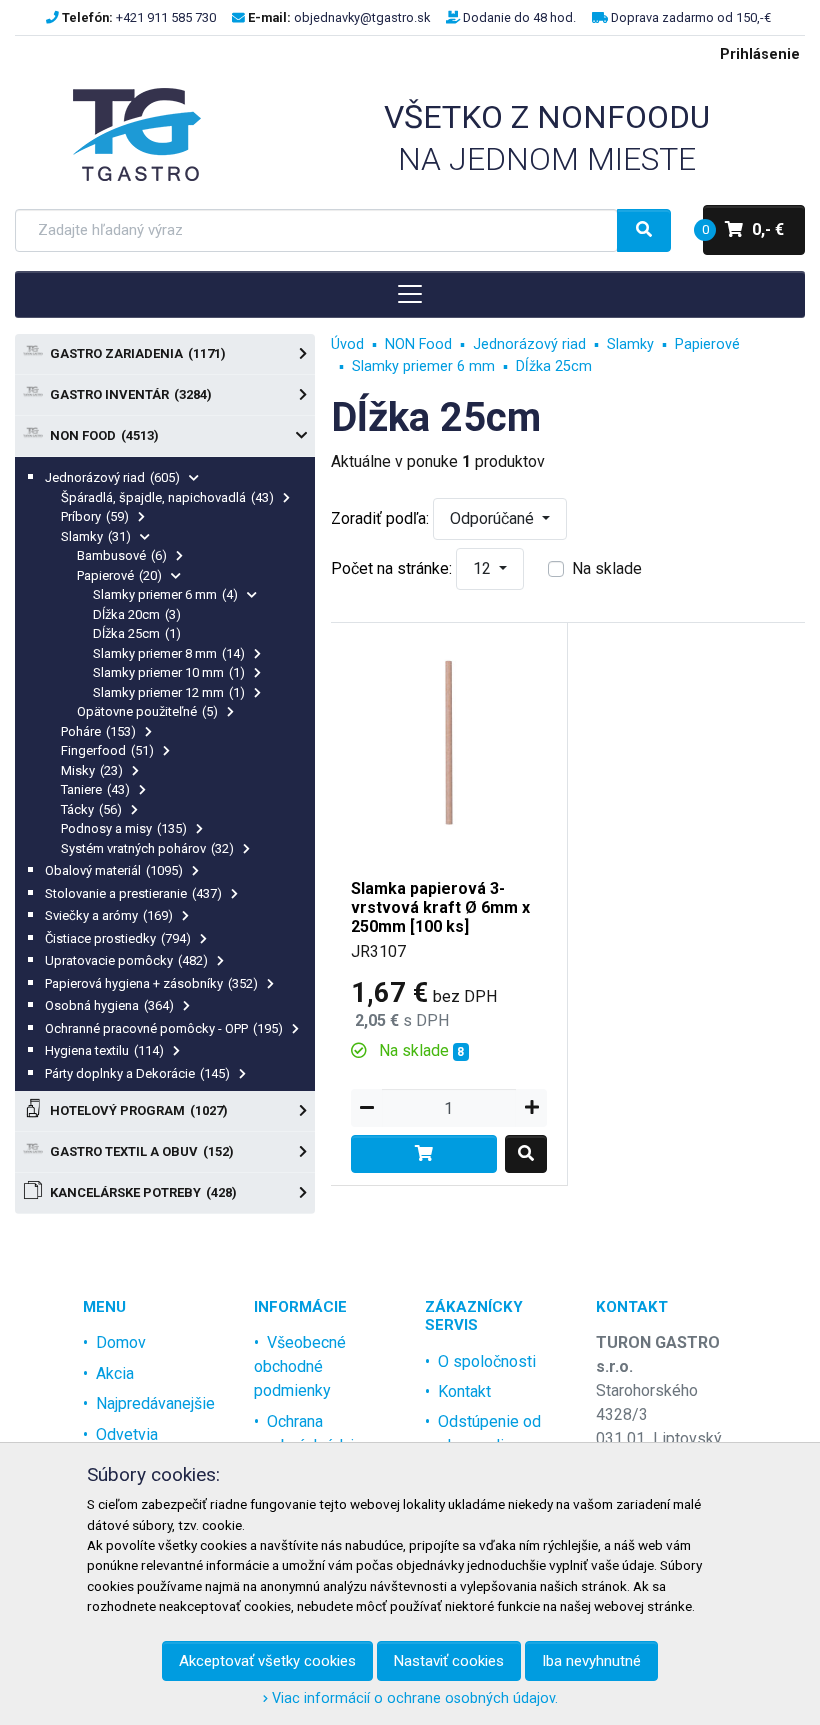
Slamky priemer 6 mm (165, 594)
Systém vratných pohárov (147, 848)
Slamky (96, 536)
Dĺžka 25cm (137, 633)
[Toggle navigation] (410, 294)
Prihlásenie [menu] (760, 54)
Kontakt (464, 1391)
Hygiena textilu (104, 1050)
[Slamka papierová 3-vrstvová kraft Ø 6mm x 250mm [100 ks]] (449, 739)
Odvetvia (127, 1434)
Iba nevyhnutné (591, 1661)
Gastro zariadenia (138, 353)
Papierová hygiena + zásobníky (151, 983)
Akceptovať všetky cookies (267, 1661)
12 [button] (484, 568)
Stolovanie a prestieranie (133, 893)
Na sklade (607, 568)
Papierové (119, 575)
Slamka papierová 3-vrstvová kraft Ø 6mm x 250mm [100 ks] (440, 907)
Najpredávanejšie (155, 1403)
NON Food (104, 435)
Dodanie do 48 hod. (519, 17)
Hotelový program (139, 1110)
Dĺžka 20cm (137, 614)
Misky (92, 770)
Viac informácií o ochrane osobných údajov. (413, 1698)
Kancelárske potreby (143, 1192)
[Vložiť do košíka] (424, 1154)
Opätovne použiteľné (147, 711)
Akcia (115, 1373)
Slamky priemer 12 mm (169, 692)
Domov (121, 1342)
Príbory (95, 516)
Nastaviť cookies (449, 1661)
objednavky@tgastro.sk (362, 17)
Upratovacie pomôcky (126, 960)
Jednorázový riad (112, 477)
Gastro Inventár (131, 394)
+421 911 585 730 (166, 17)
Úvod (347, 344)
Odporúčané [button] (494, 518)
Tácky (91, 809)
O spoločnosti (487, 1361)
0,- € (743, 229)
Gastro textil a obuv (142, 1151)
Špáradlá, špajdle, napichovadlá (167, 497)
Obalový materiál (114, 870)
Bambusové (122, 555)
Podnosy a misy (124, 828)
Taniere (95, 789)
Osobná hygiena (109, 1005)
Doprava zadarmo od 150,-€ (691, 17)
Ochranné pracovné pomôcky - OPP (164, 1028)
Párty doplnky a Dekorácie (137, 1073)
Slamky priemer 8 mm (169, 653)
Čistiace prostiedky (118, 938)
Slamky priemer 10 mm (169, 672)
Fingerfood (107, 750)
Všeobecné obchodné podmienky (300, 1366)
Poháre (98, 731)
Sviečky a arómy (109, 915)
